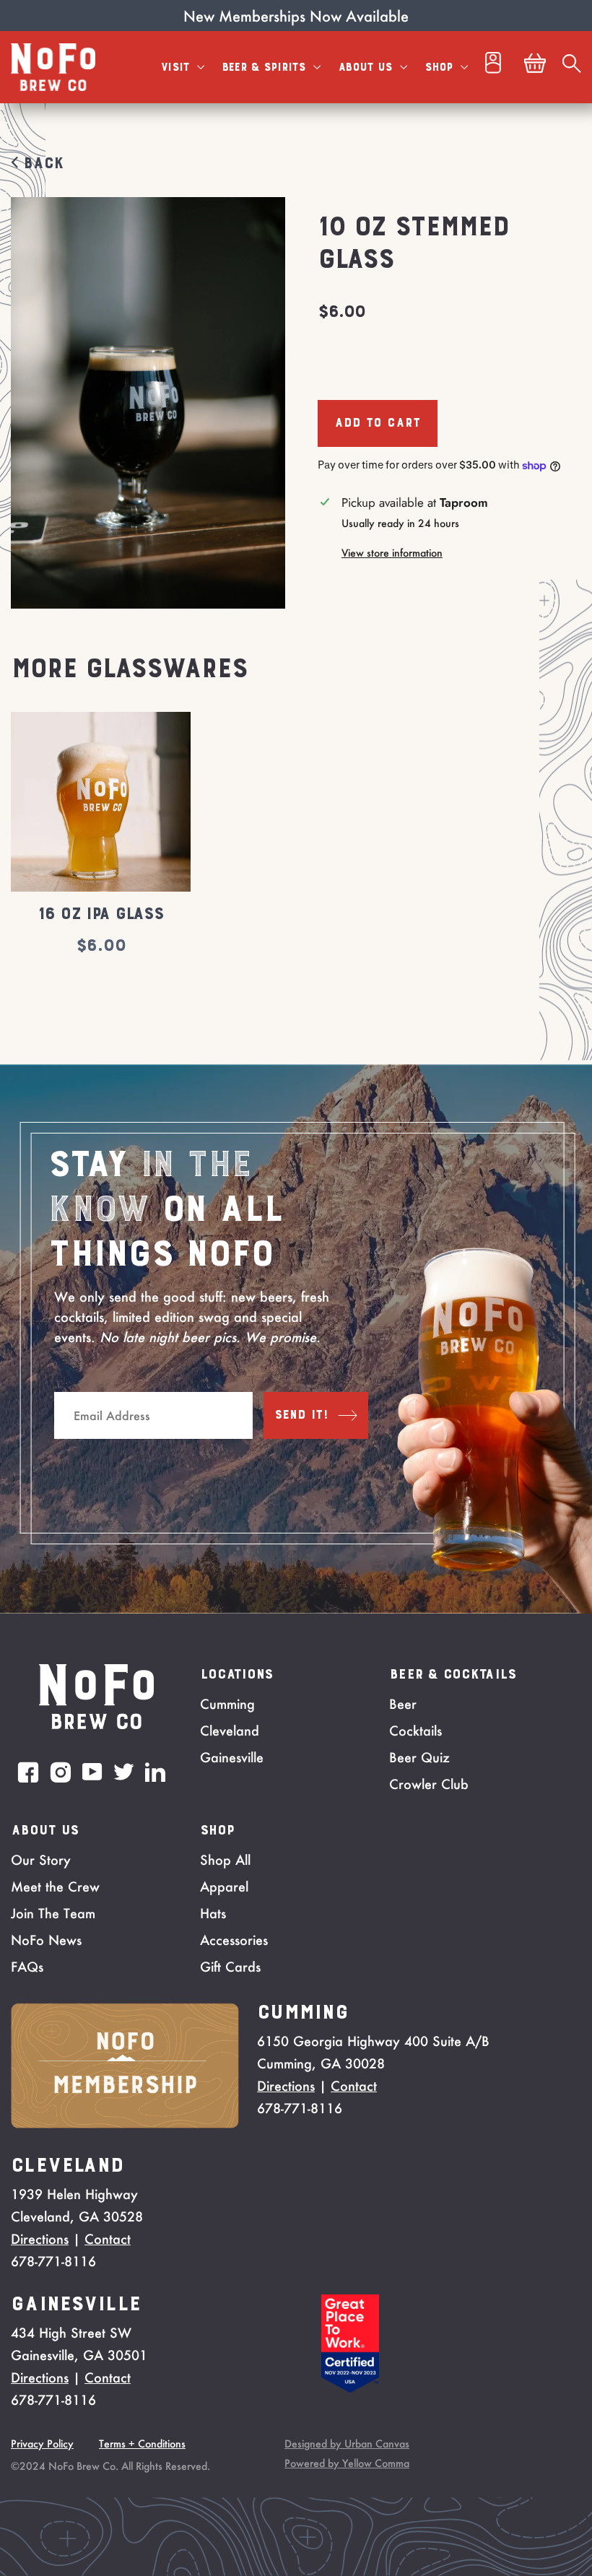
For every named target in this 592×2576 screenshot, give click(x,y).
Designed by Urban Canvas (347, 2444)
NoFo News (46, 1940)
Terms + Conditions (142, 2444)
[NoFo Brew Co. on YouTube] (92, 1772)
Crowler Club (429, 1784)
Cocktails (415, 1731)
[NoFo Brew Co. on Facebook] (28, 1772)
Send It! (302, 1415)
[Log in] (493, 67)
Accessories (234, 1940)
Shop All (225, 1860)
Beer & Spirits (266, 67)
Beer (403, 1704)
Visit (177, 67)
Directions (286, 2086)
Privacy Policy (42, 2444)
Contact (354, 2086)
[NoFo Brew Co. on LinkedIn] (155, 1772)
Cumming (227, 1704)
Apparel (224, 1887)
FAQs (27, 1967)
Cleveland (230, 1731)
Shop (441, 67)
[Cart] (535, 67)
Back (40, 164)
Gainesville (232, 1757)
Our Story (41, 1860)
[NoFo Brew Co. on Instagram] (61, 1772)
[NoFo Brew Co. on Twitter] (124, 1772)
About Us (367, 67)
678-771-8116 (300, 2108)
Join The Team (53, 1913)
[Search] (572, 67)
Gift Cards (230, 1967)
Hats (213, 1913)
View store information (392, 553)
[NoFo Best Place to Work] (350, 2388)
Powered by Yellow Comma (347, 2463)
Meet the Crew (55, 1887)
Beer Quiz (419, 1757)
